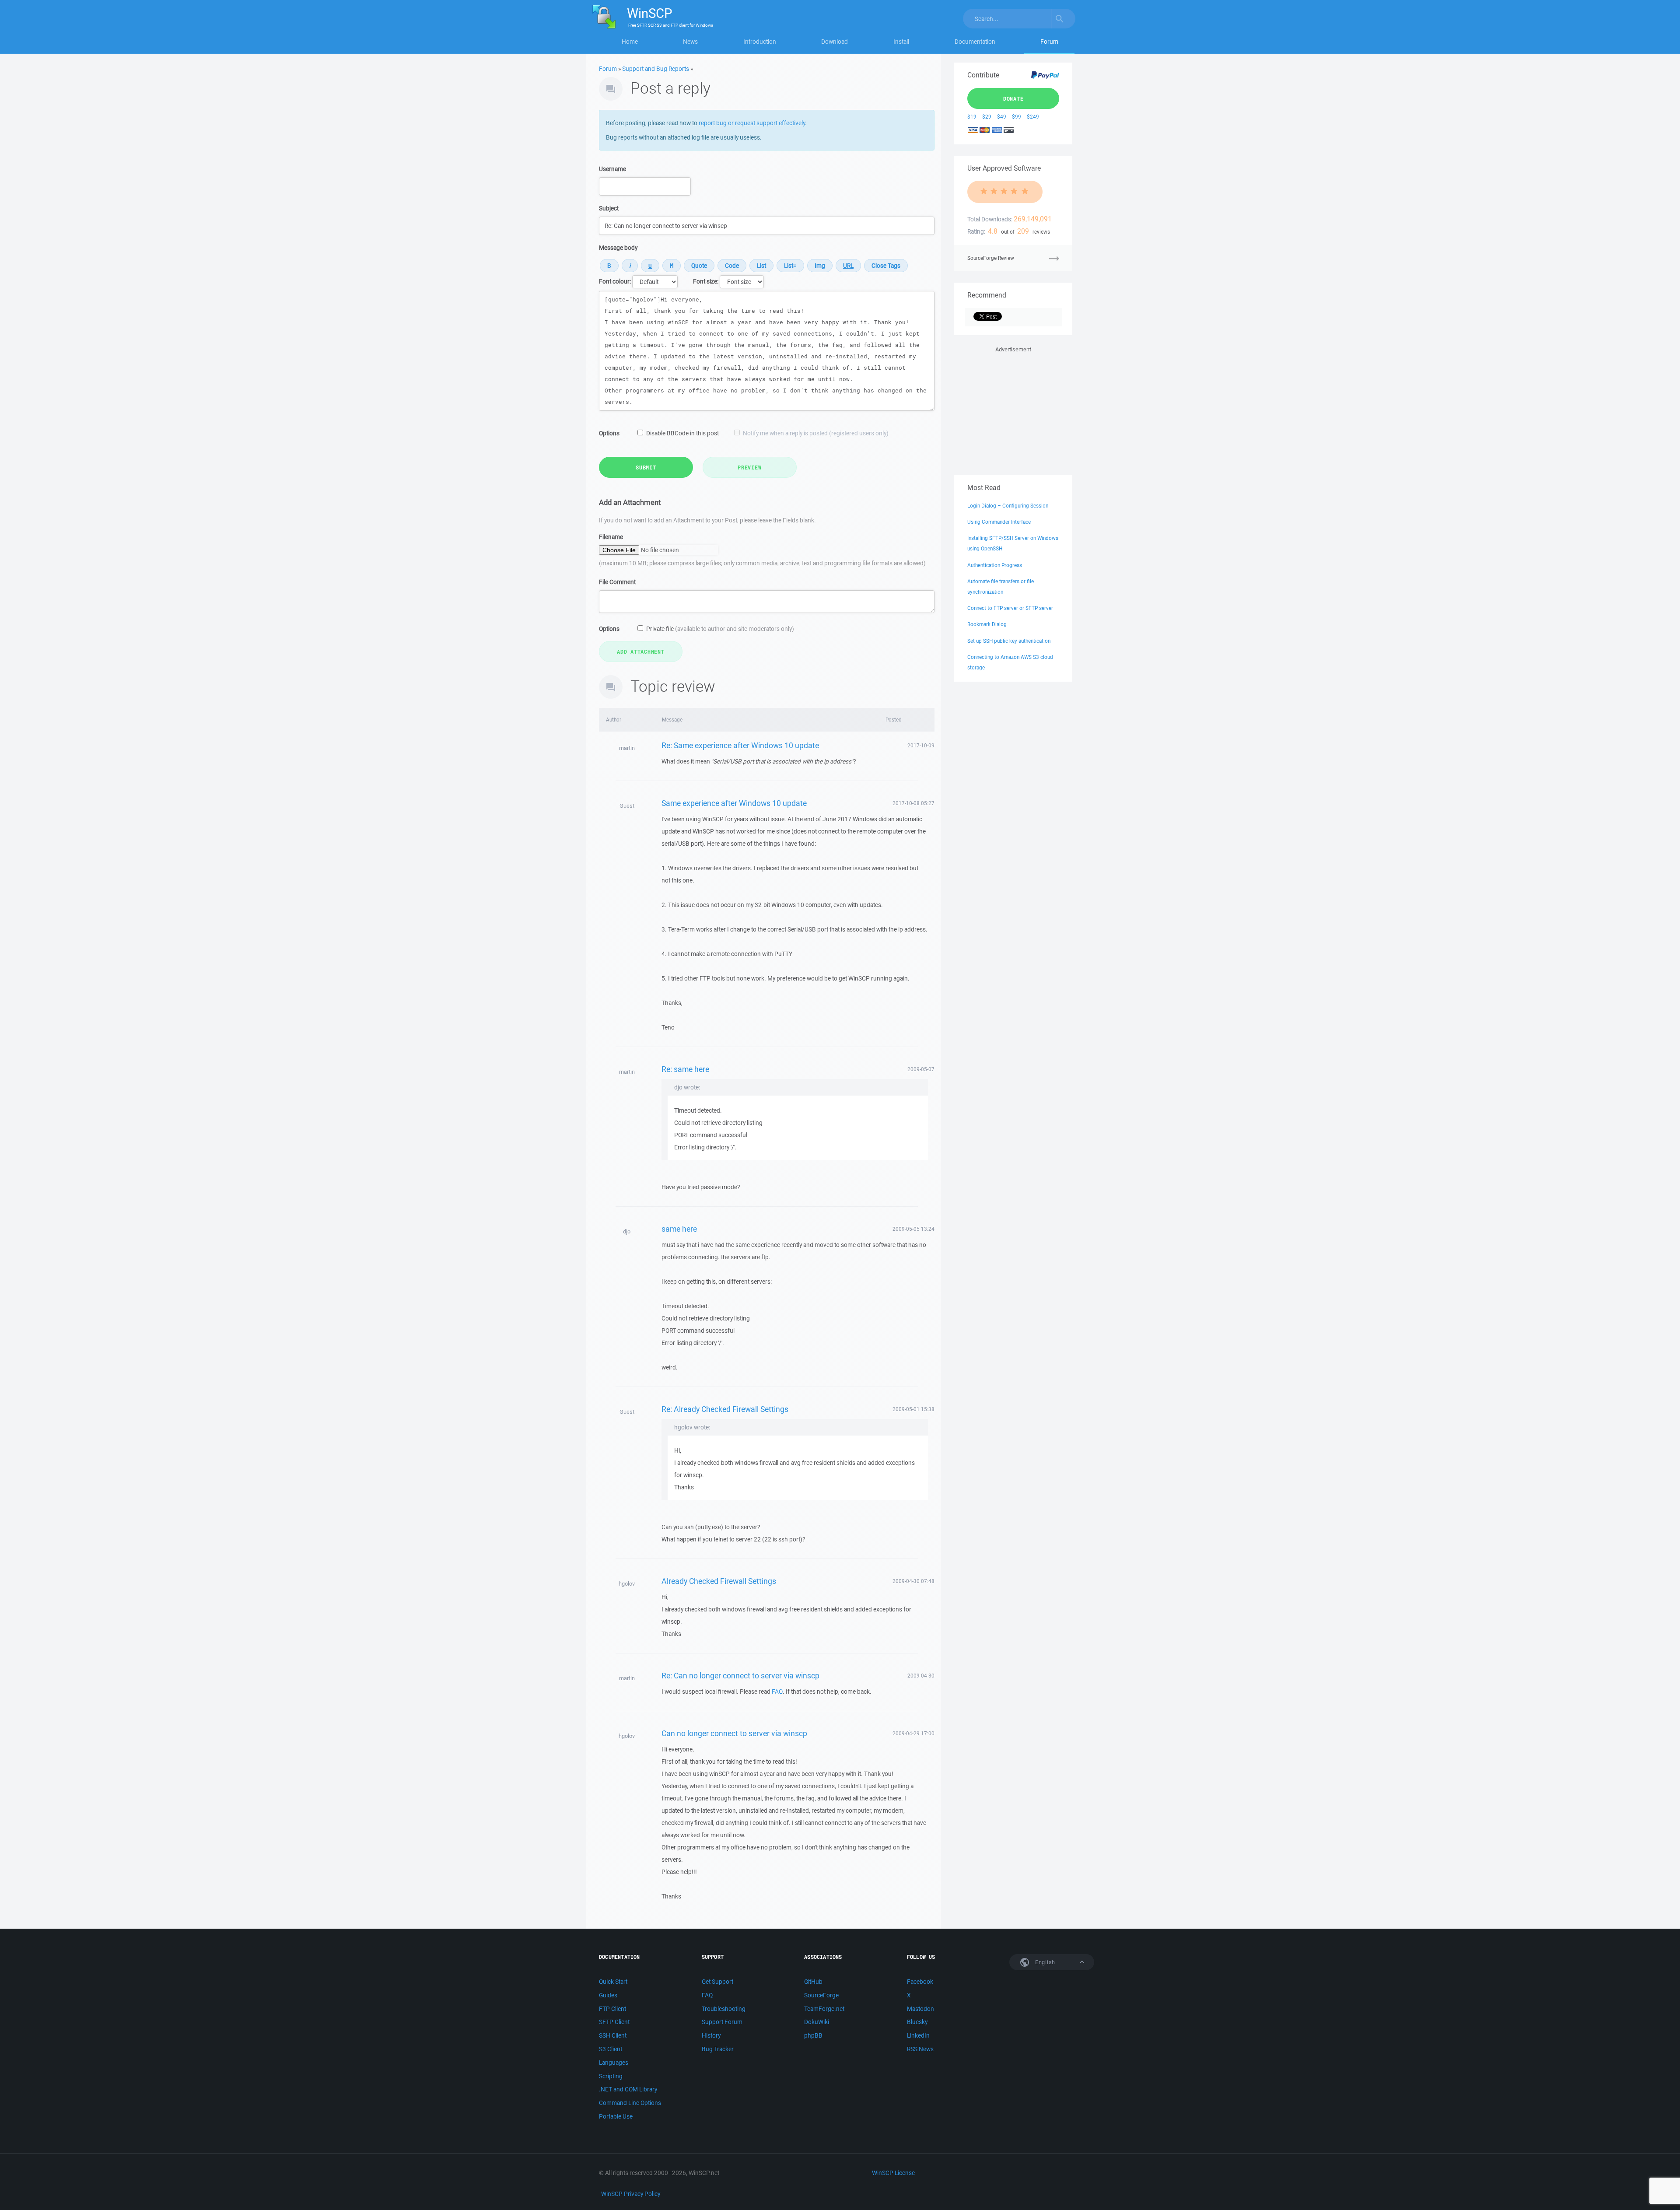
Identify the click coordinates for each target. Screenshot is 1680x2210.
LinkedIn (918, 2035)
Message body (618, 248)
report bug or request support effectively (752, 123)
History (711, 2035)
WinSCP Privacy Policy (631, 2194)
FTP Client (612, 2009)
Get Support (717, 1982)
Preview (749, 467)
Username (612, 169)
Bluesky (917, 2022)
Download (835, 42)
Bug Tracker (718, 2049)
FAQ (777, 1692)
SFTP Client (614, 2022)
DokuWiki (817, 2022)
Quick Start (613, 1982)
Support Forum (722, 2022)
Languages (614, 2063)
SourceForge (821, 1995)
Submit (646, 467)
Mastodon (920, 2009)
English (1044, 1962)
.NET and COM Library (628, 2089)
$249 (1033, 117)
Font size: (706, 281)
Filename (611, 537)
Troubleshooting (724, 2009)
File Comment (617, 582)
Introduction (760, 42)
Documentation (975, 42)
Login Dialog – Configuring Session (1008, 506)
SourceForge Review (991, 258)
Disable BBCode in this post (682, 433)
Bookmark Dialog (987, 624)
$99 (1017, 117)
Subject (609, 208)
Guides (608, 1995)
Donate (1013, 98)
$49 (1002, 117)
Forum (1049, 42)
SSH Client (613, 2035)
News (690, 42)
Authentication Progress (995, 565)
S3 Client (611, 2049)
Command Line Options (630, 2103)
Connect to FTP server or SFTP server (1010, 608)
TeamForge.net (824, 2009)
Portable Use (616, 2116)
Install (901, 42)
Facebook (920, 1982)
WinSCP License (893, 2173)
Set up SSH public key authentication (1009, 641)
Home (630, 42)
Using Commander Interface (999, 522)
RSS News (920, 2049)
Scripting (611, 2076)
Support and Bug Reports (656, 69)
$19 (972, 117)
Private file (720, 629)
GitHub (813, 1982)
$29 (987, 117)
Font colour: (615, 281)
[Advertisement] (1013, 409)
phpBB (813, 2035)
